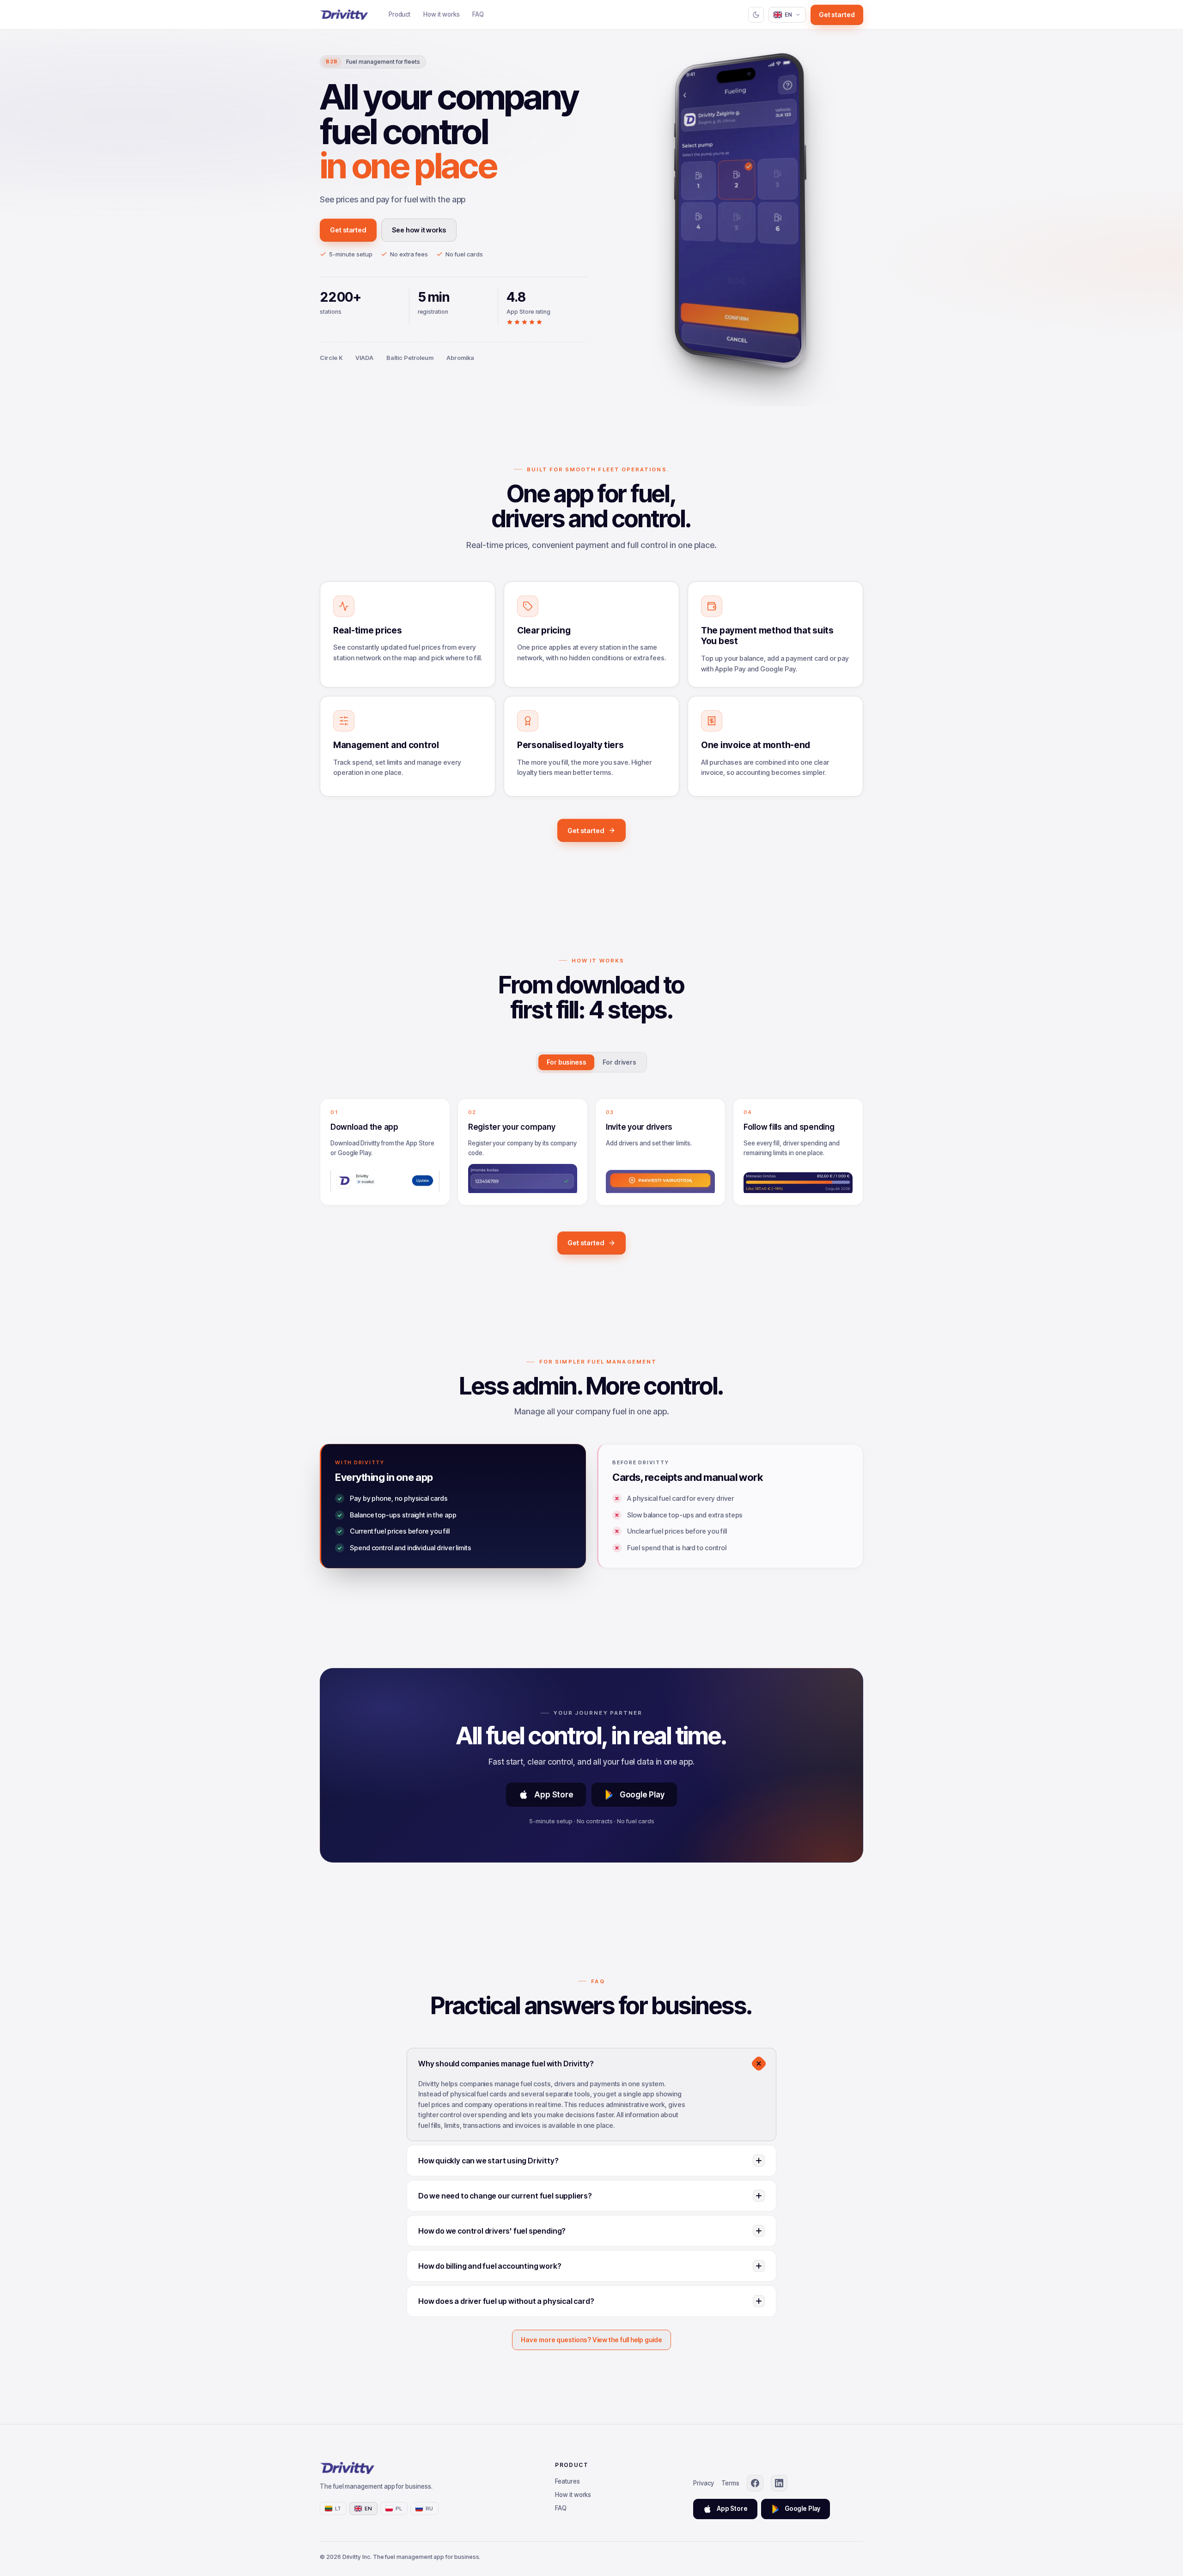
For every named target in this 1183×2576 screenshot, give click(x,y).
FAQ (478, 14)
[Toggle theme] (756, 15)
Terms (731, 2483)
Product (400, 14)
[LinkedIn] (779, 2483)
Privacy (704, 2483)
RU (430, 2509)
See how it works (419, 230)
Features (567, 2481)
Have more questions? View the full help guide (591, 2340)
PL (399, 2509)
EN (789, 15)
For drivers (619, 1062)
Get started (837, 15)
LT (338, 2509)
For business (566, 1062)
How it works (441, 14)
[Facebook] (755, 2483)
